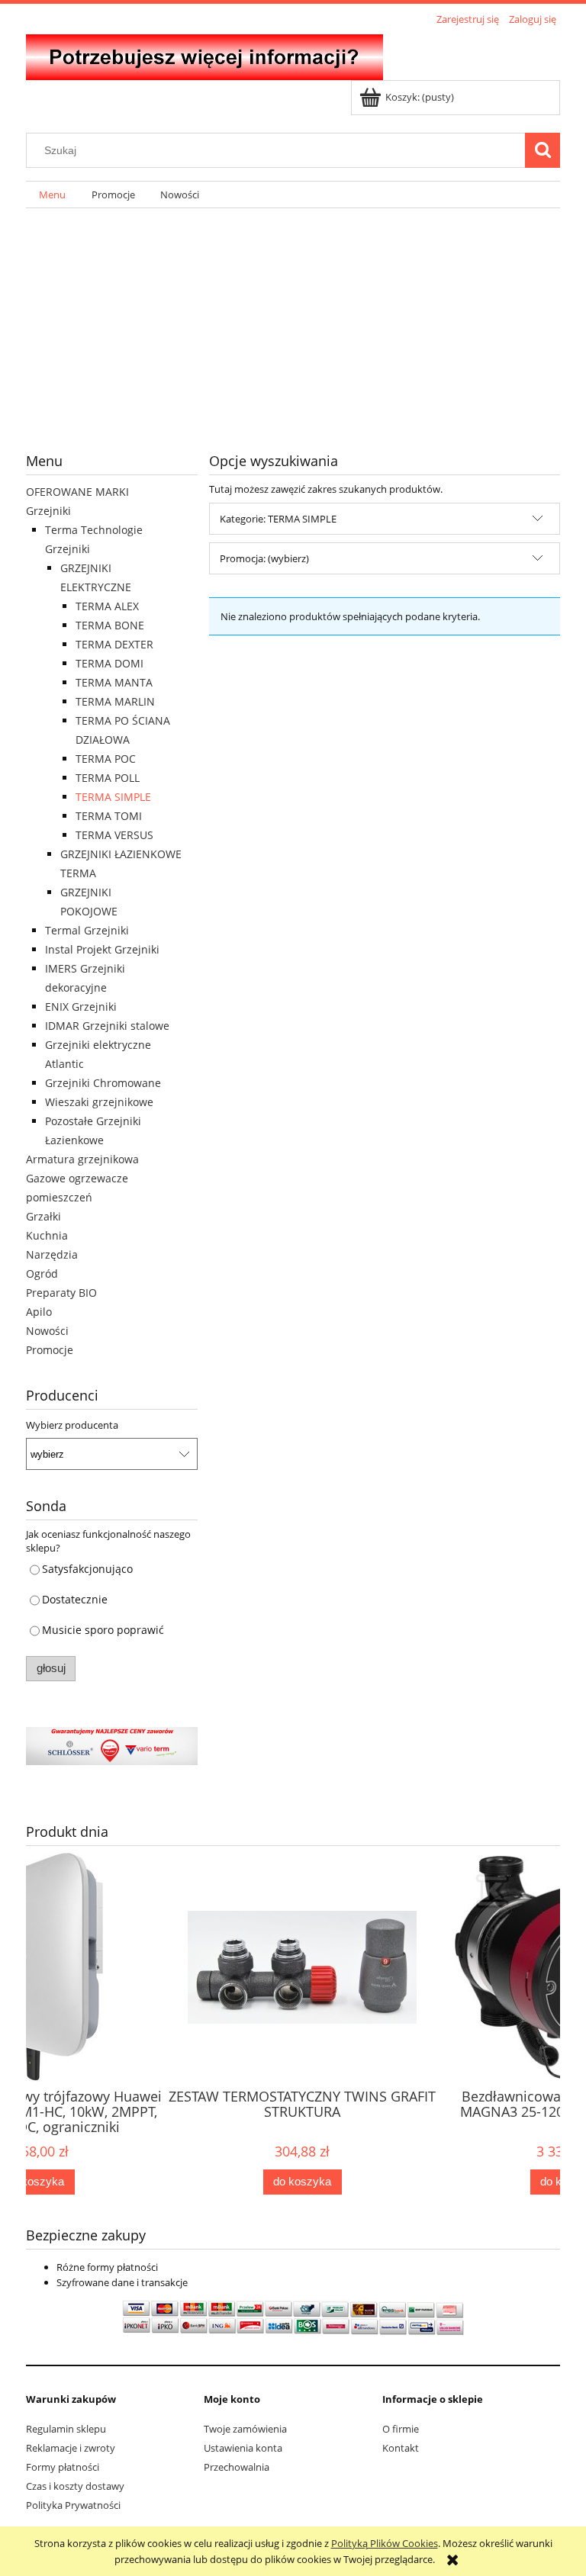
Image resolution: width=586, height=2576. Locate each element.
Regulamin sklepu (66, 2429)
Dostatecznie (75, 1599)
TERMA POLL (108, 778)
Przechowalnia (237, 2467)
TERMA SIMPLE (113, 797)
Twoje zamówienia (245, 2429)
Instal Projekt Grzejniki (102, 949)
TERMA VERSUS (114, 835)
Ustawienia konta (243, 2448)
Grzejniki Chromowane (103, 1083)
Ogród (42, 1274)
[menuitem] (52, 195)
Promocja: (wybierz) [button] (264, 558)
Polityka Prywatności (73, 2505)
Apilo (39, 1312)
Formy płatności (63, 2467)
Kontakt (401, 2448)
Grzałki (43, 1216)
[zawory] (112, 1745)
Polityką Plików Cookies (385, 2543)
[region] (293, 318)
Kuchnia (47, 1235)
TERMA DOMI (109, 663)
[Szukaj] (543, 150)
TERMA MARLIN (115, 701)
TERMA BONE (110, 625)
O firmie (401, 2429)
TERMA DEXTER (114, 644)
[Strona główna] (204, 55)
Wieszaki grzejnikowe (99, 1102)
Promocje (50, 1350)
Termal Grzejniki (87, 930)
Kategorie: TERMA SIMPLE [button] (278, 519)
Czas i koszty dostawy (75, 2486)
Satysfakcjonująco (87, 1569)
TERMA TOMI (109, 816)
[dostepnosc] (287, 318)
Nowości (47, 1331)
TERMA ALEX (107, 606)
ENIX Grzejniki (81, 1007)
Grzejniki (48, 511)
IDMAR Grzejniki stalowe (107, 1026)
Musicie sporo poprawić (103, 1630)
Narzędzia (52, 1254)
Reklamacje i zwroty (71, 2448)
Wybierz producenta (72, 1425)
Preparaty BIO (61, 1293)
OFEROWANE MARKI (77, 492)
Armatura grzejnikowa (82, 1159)
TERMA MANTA (114, 682)
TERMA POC (106, 759)
